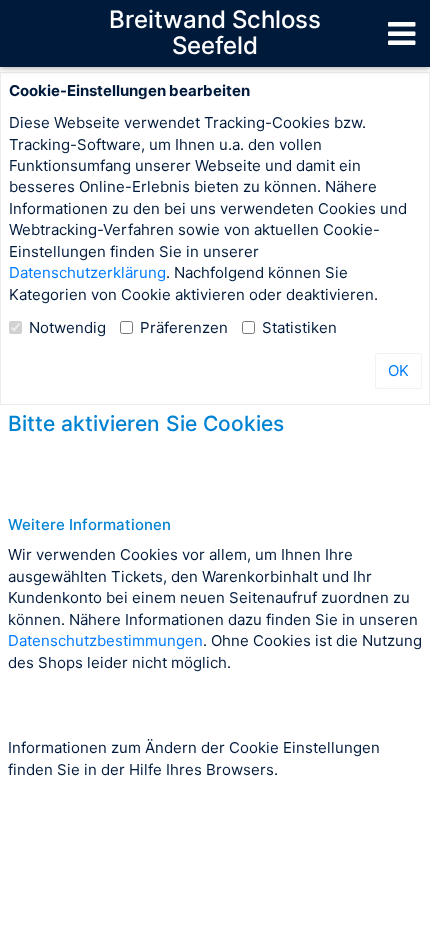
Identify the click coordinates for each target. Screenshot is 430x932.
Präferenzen (184, 327)
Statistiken (299, 327)
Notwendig (67, 327)
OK (398, 370)
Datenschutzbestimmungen (105, 640)
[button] (401, 33)
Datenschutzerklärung (87, 272)
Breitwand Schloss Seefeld (215, 32)
